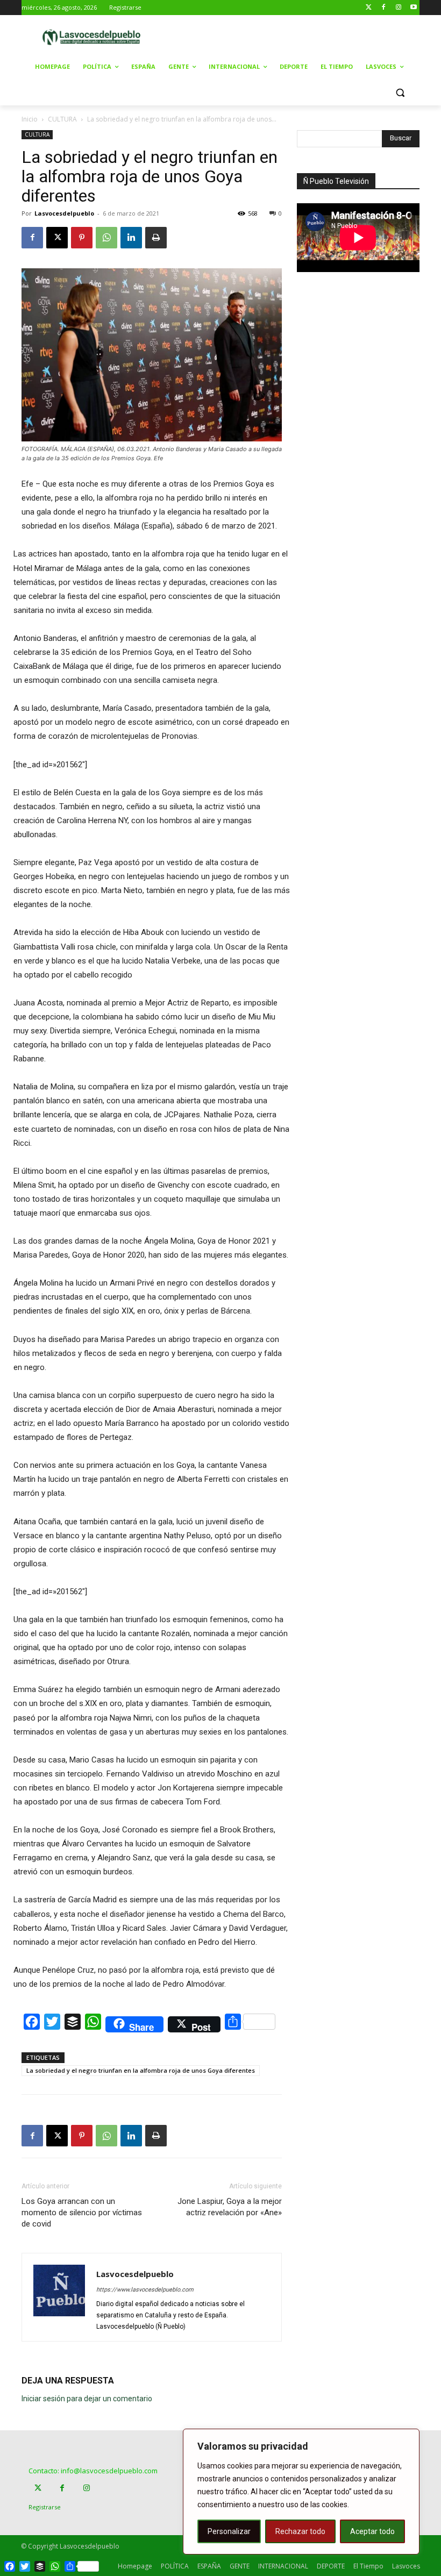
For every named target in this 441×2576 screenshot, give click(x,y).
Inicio (30, 119)
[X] (57, 238)
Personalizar (229, 2531)
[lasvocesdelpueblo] (95, 37)
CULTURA (62, 119)
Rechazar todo (300, 2531)
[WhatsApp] (106, 238)
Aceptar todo (372, 2531)
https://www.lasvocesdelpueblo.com (145, 2290)
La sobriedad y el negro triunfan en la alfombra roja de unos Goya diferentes (141, 2070)
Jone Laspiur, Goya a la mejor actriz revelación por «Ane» (230, 2207)
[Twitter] (369, 8)
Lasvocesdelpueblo (64, 213)
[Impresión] (156, 238)
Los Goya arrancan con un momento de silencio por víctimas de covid (82, 2213)
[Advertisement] (302, 36)
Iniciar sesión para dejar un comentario (87, 2399)
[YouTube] (413, 8)
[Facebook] (384, 8)
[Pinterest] (82, 238)
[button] (400, 93)
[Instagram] (398, 8)
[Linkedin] (131, 238)
